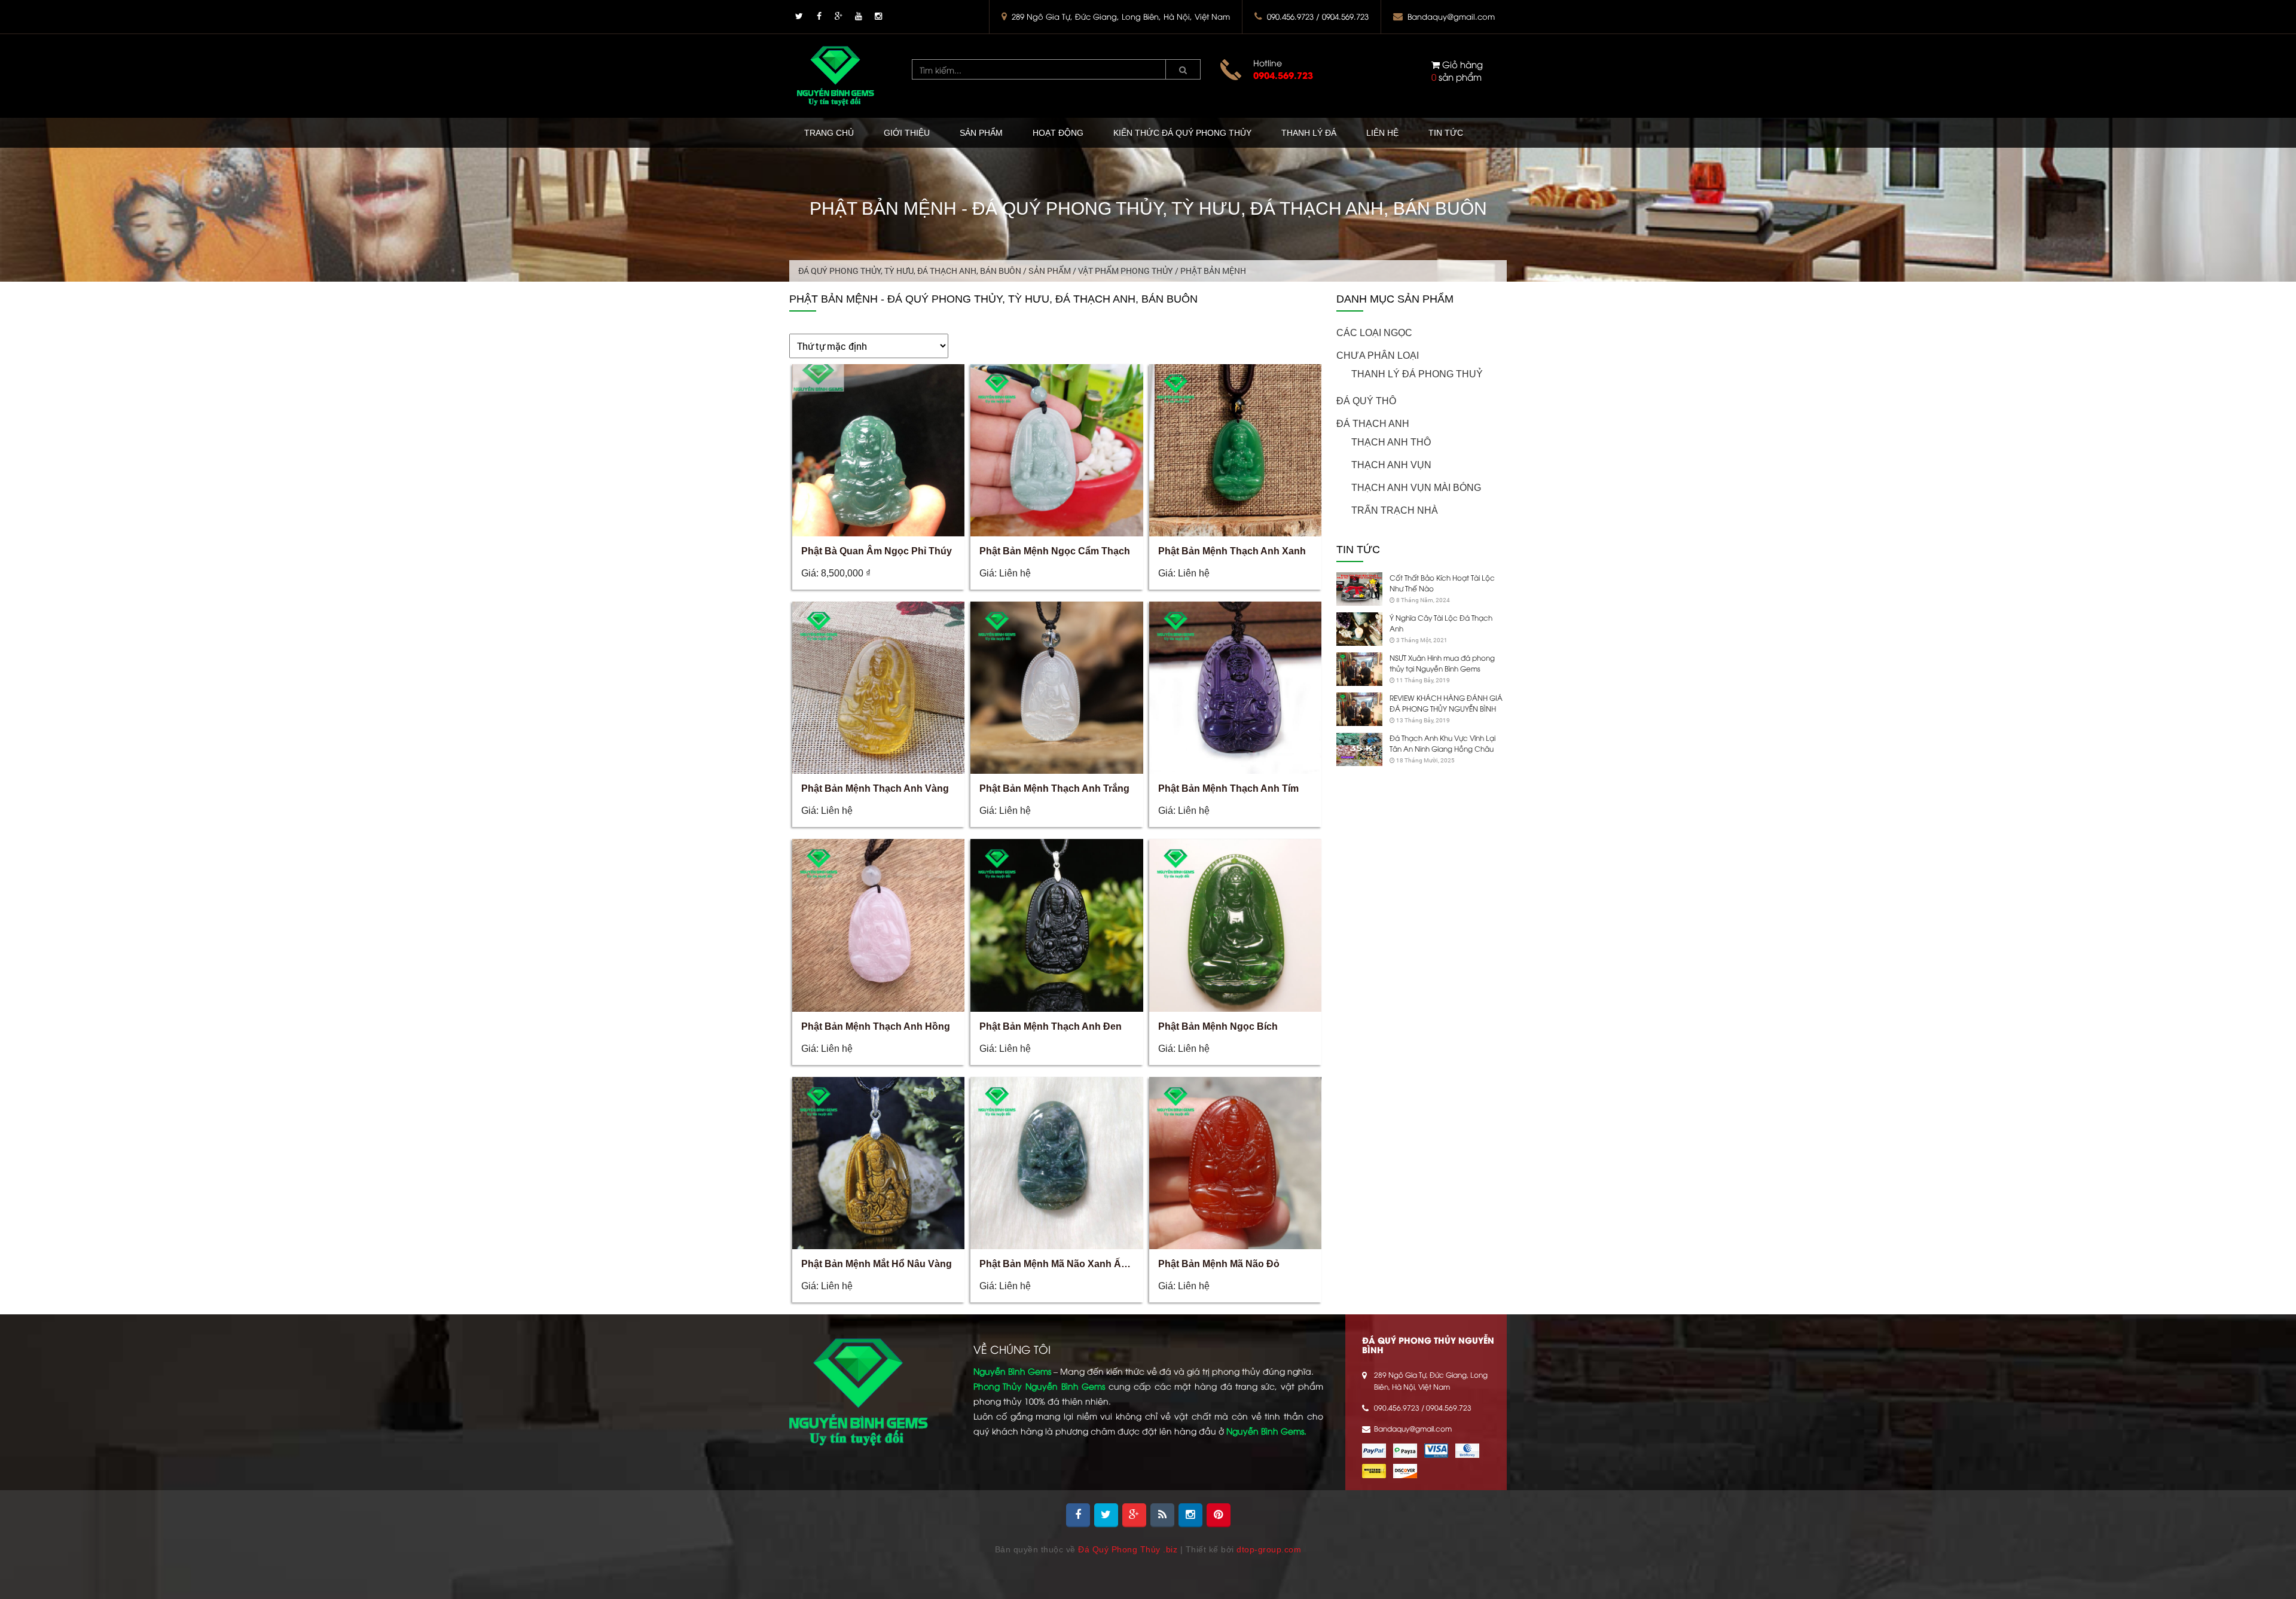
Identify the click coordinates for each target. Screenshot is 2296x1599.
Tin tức (1446, 133)
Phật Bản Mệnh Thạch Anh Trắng (1054, 788)
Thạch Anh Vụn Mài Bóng (1416, 488)
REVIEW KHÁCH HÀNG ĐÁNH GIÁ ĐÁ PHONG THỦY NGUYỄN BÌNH (1446, 703)
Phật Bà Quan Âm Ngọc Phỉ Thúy (877, 551)
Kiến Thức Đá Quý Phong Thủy (1182, 133)
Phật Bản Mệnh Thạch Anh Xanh (1232, 551)
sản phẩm (1457, 70)
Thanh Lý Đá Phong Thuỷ (1417, 374)
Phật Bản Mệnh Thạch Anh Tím (1228, 788)
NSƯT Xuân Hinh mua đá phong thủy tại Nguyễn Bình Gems (1442, 663)
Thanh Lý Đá (1309, 133)
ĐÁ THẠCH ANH (1373, 424)
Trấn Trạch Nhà (1395, 510)
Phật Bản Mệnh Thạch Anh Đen (1051, 1026)
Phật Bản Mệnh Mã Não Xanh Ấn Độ (1061, 1264)
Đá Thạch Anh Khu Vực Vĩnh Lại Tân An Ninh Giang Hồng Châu (1442, 743)
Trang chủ (829, 133)
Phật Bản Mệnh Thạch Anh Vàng (875, 788)
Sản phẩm (981, 133)
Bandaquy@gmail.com (1451, 16)
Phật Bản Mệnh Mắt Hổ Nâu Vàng (877, 1264)
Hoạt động (1058, 133)
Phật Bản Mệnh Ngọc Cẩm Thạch (1055, 551)
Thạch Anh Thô (1391, 442)
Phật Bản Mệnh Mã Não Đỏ (1219, 1264)
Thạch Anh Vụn (1391, 465)
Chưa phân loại (1378, 355)
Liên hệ (1382, 133)
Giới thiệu (907, 133)
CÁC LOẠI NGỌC (1374, 333)
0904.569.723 (1283, 75)
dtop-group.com (1269, 1549)
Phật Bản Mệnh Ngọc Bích (1218, 1026)
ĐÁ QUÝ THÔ (1366, 401)
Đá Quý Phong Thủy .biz (1128, 1549)
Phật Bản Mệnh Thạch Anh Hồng (876, 1026)
